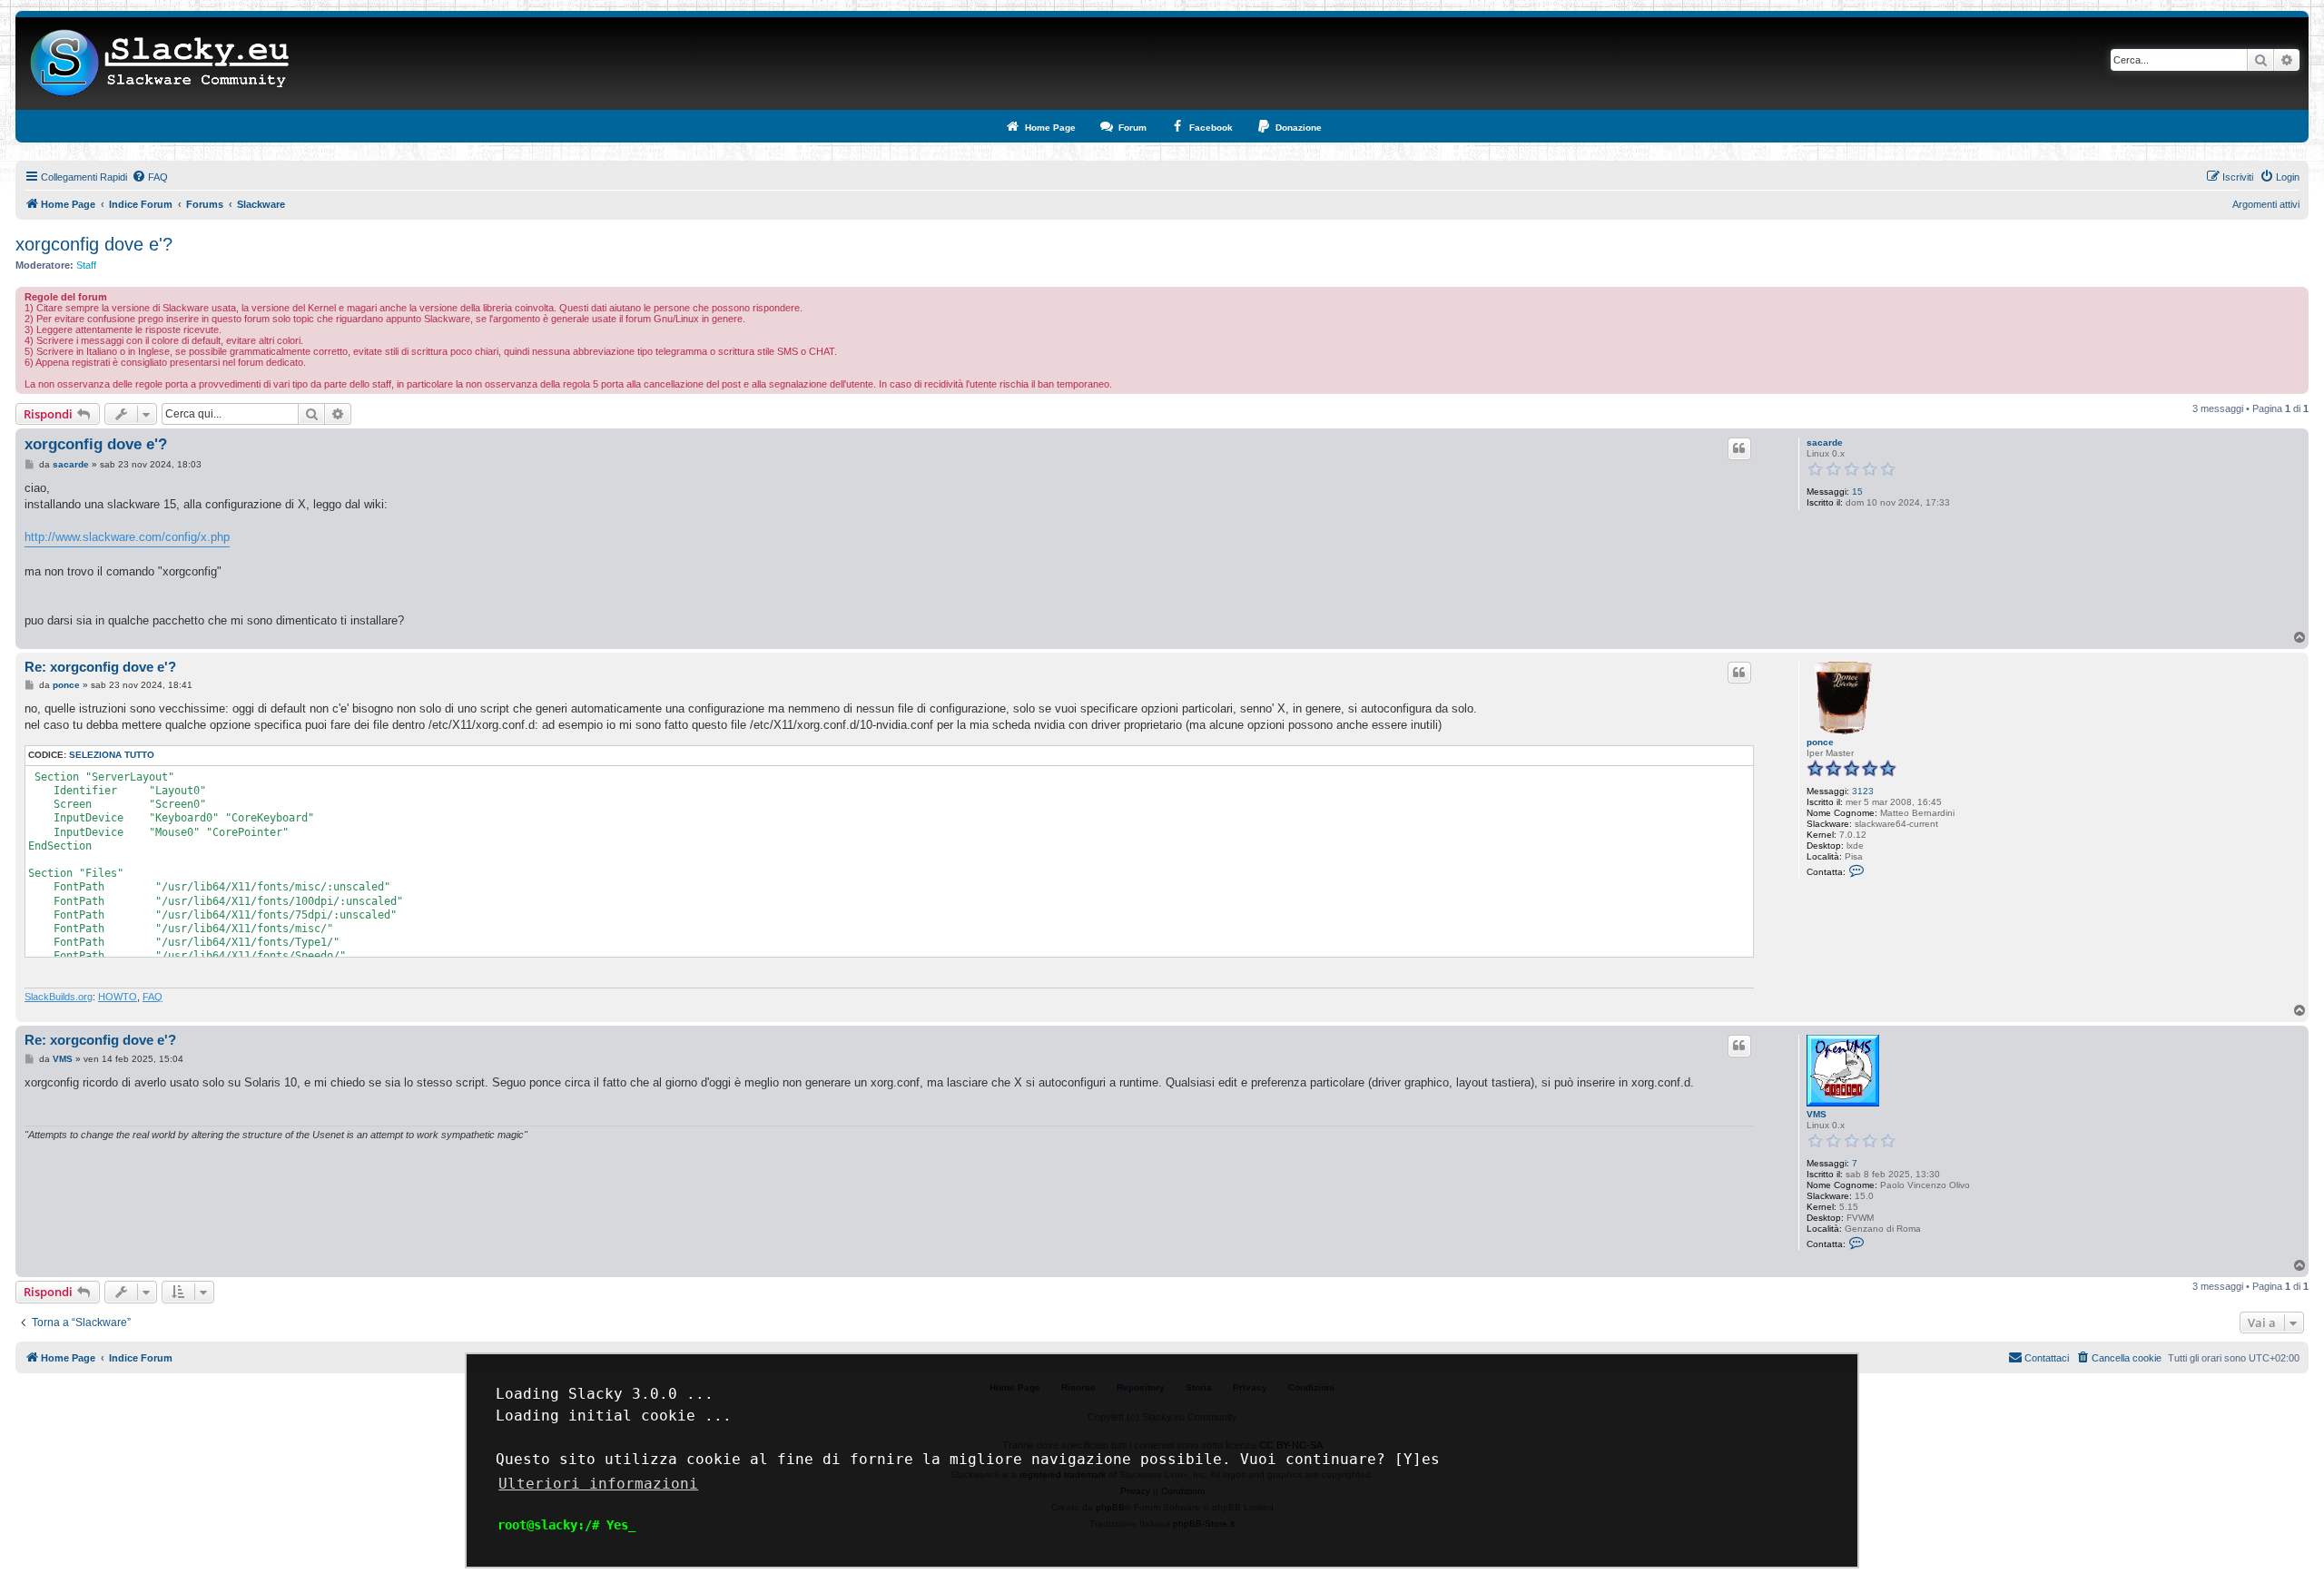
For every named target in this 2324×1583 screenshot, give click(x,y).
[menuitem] (150, 177)
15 (1857, 492)
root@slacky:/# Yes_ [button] (566, 1525)
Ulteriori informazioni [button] (598, 1484)
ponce (1820, 742)
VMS (1817, 1114)
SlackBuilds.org (59, 997)
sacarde (1825, 442)
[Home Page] (160, 64)
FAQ (153, 997)
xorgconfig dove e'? (94, 244)
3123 (1863, 791)
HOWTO (118, 997)
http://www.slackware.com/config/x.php (127, 537)
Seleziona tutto (112, 755)
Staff (86, 265)
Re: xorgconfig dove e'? (100, 667)
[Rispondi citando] (1739, 448)
